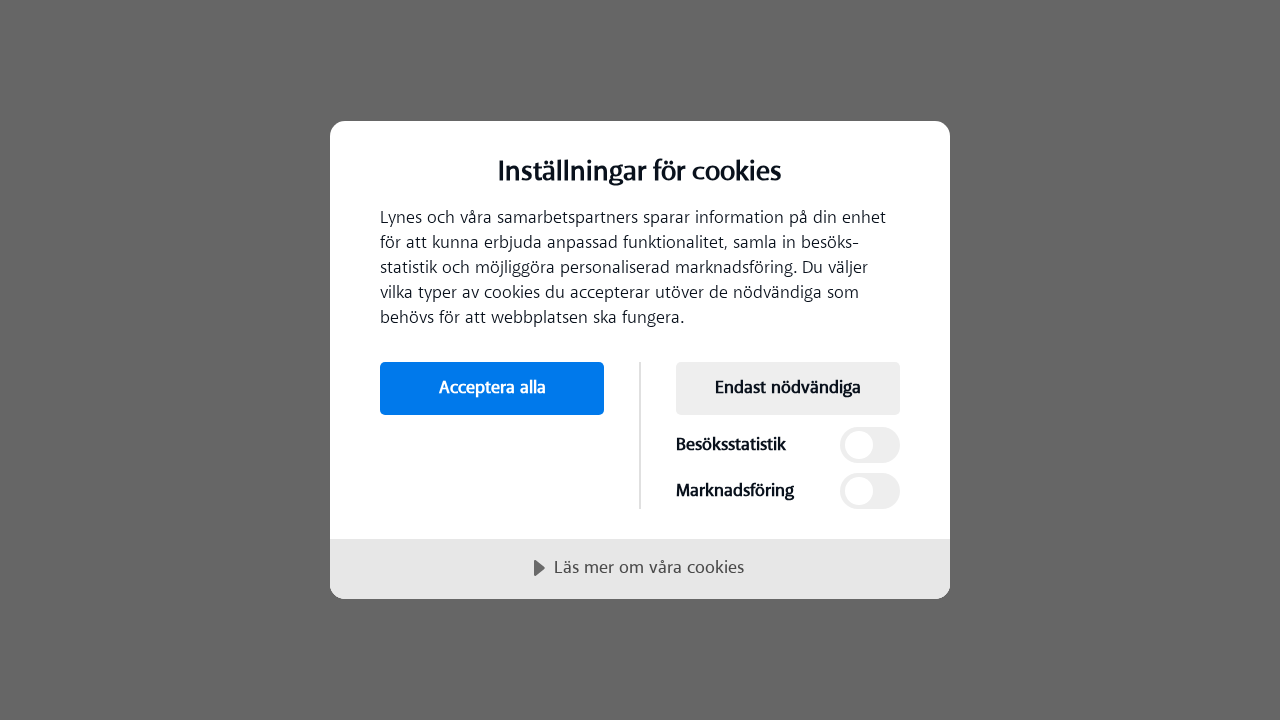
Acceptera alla (492, 388)
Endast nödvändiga (788, 388)
